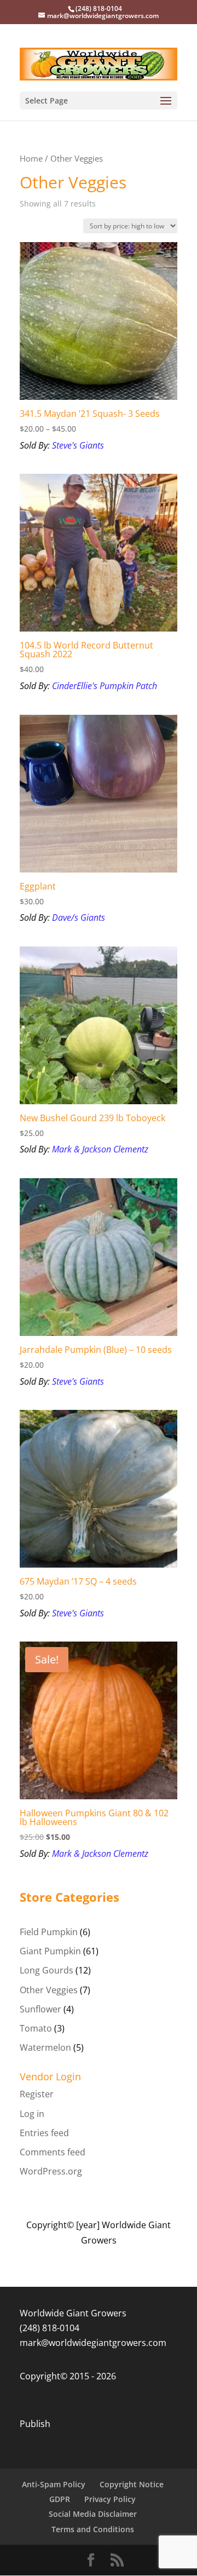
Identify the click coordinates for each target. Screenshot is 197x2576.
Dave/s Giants (79, 917)
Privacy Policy (110, 2499)
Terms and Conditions (93, 2529)
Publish (35, 2424)
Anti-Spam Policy (54, 2484)
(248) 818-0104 (50, 2328)
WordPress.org (51, 2171)
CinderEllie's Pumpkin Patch (105, 686)
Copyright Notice (132, 2484)
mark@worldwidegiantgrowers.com (93, 2343)
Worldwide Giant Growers (73, 2313)
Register (37, 2094)
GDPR (60, 2499)
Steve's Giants (78, 445)
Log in (32, 2114)
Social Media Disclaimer (93, 2514)
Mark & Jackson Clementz (100, 1149)
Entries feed (44, 2133)
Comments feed (53, 2152)
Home (31, 158)
